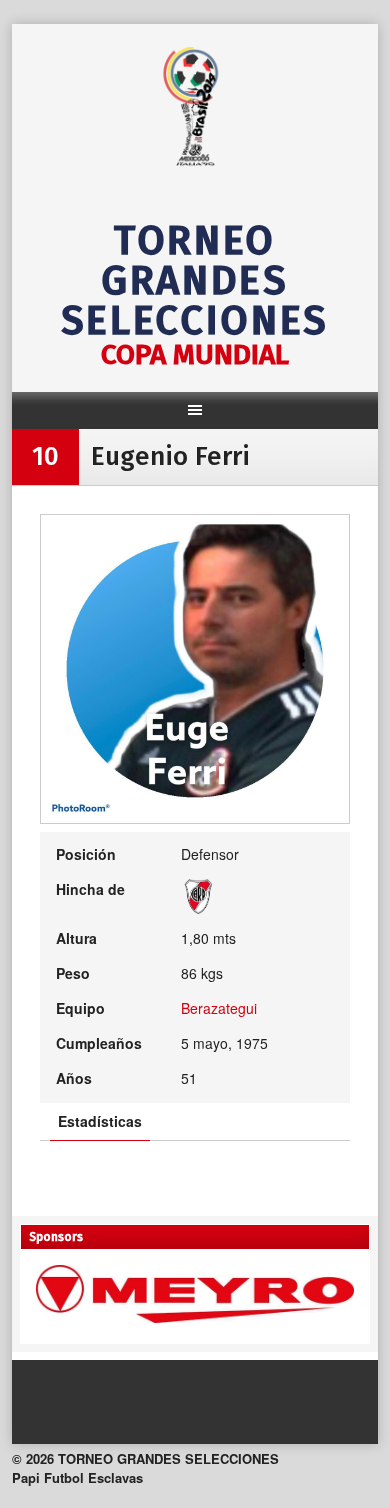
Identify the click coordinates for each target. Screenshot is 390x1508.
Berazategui (219, 1008)
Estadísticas (100, 1121)
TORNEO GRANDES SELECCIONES (195, 281)
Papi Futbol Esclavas (77, 1477)
